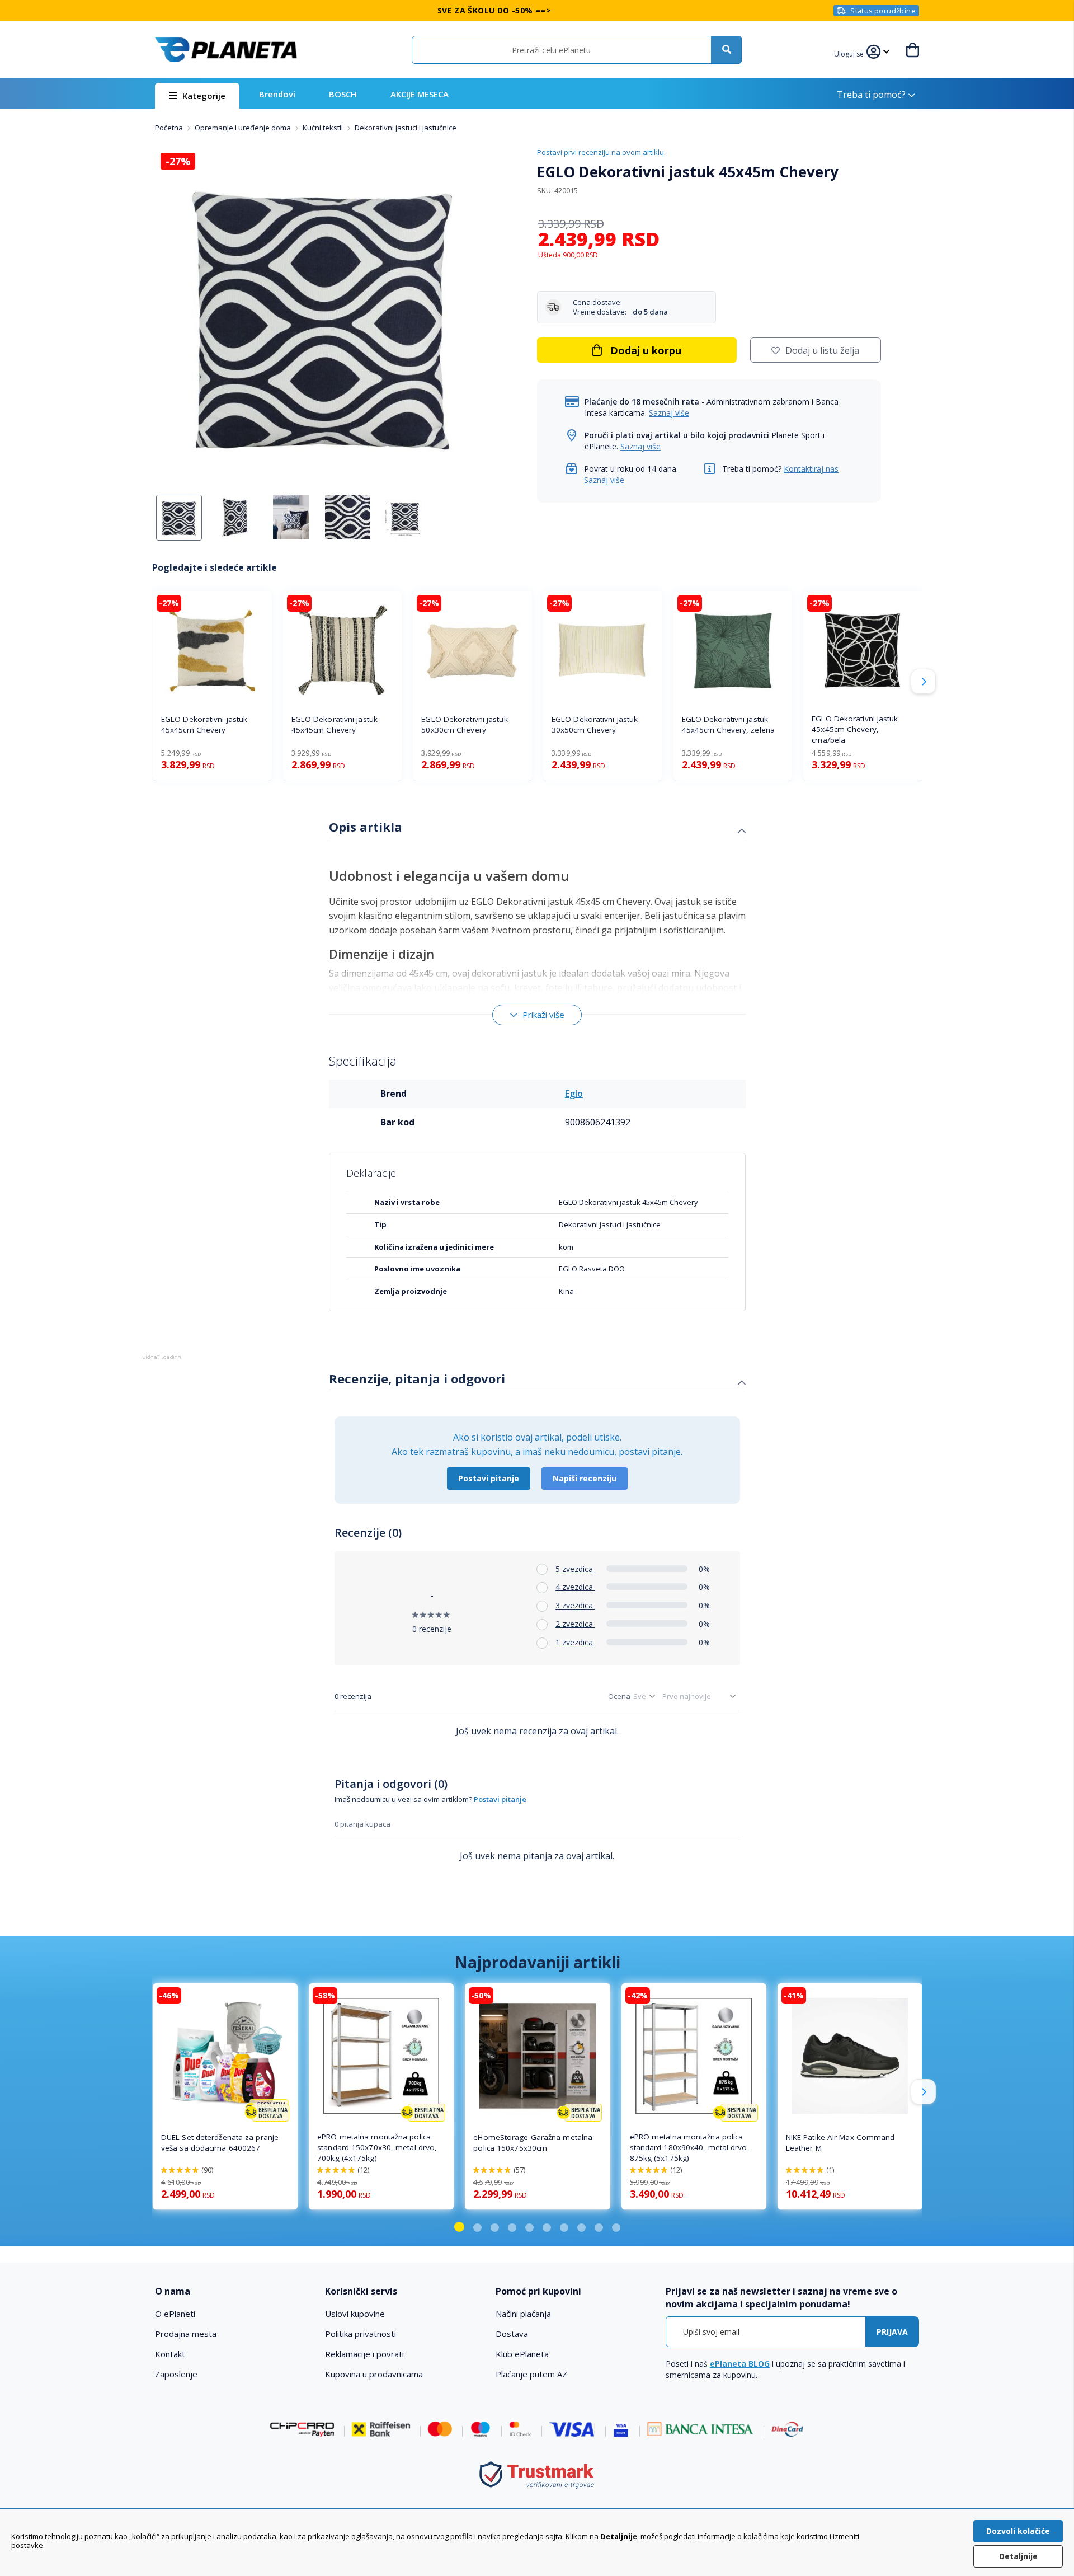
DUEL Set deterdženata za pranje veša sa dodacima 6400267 (220, 2143)
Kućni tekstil (324, 128)
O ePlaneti (175, 2314)
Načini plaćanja (523, 2314)
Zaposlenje (176, 2374)
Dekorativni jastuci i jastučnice (406, 128)
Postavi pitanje (489, 1478)
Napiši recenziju (585, 1478)
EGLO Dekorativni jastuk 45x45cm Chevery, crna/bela (855, 729)
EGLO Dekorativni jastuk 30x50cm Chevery (595, 724)
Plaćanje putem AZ (531, 2374)
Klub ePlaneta (522, 2354)
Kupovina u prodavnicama (374, 2374)
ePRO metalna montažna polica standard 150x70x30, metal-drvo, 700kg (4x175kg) (377, 2147)
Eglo (574, 1094)
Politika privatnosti (361, 2334)
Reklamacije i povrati (364, 2354)
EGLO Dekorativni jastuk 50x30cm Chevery (464, 724)
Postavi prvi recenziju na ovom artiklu (600, 152)
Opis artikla (366, 827)
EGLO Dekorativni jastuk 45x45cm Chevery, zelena (728, 724)
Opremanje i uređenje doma (244, 128)
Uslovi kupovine (355, 2314)
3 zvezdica (575, 1605)
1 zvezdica (575, 1642)
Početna (170, 128)
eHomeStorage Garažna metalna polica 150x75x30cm (533, 2143)
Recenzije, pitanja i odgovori (417, 1378)
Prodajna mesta (186, 2334)
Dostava (512, 2334)
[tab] (537, 828)
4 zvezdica (575, 1587)
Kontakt (170, 2354)
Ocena (619, 1696)
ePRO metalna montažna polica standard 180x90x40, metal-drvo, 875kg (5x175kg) (690, 2147)
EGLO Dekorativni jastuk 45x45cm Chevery (204, 724)
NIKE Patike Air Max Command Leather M (840, 2143)
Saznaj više (669, 413)
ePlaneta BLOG (740, 2364)
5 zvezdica (575, 1569)
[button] (850, 53)
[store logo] (226, 50)
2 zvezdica (575, 1624)
